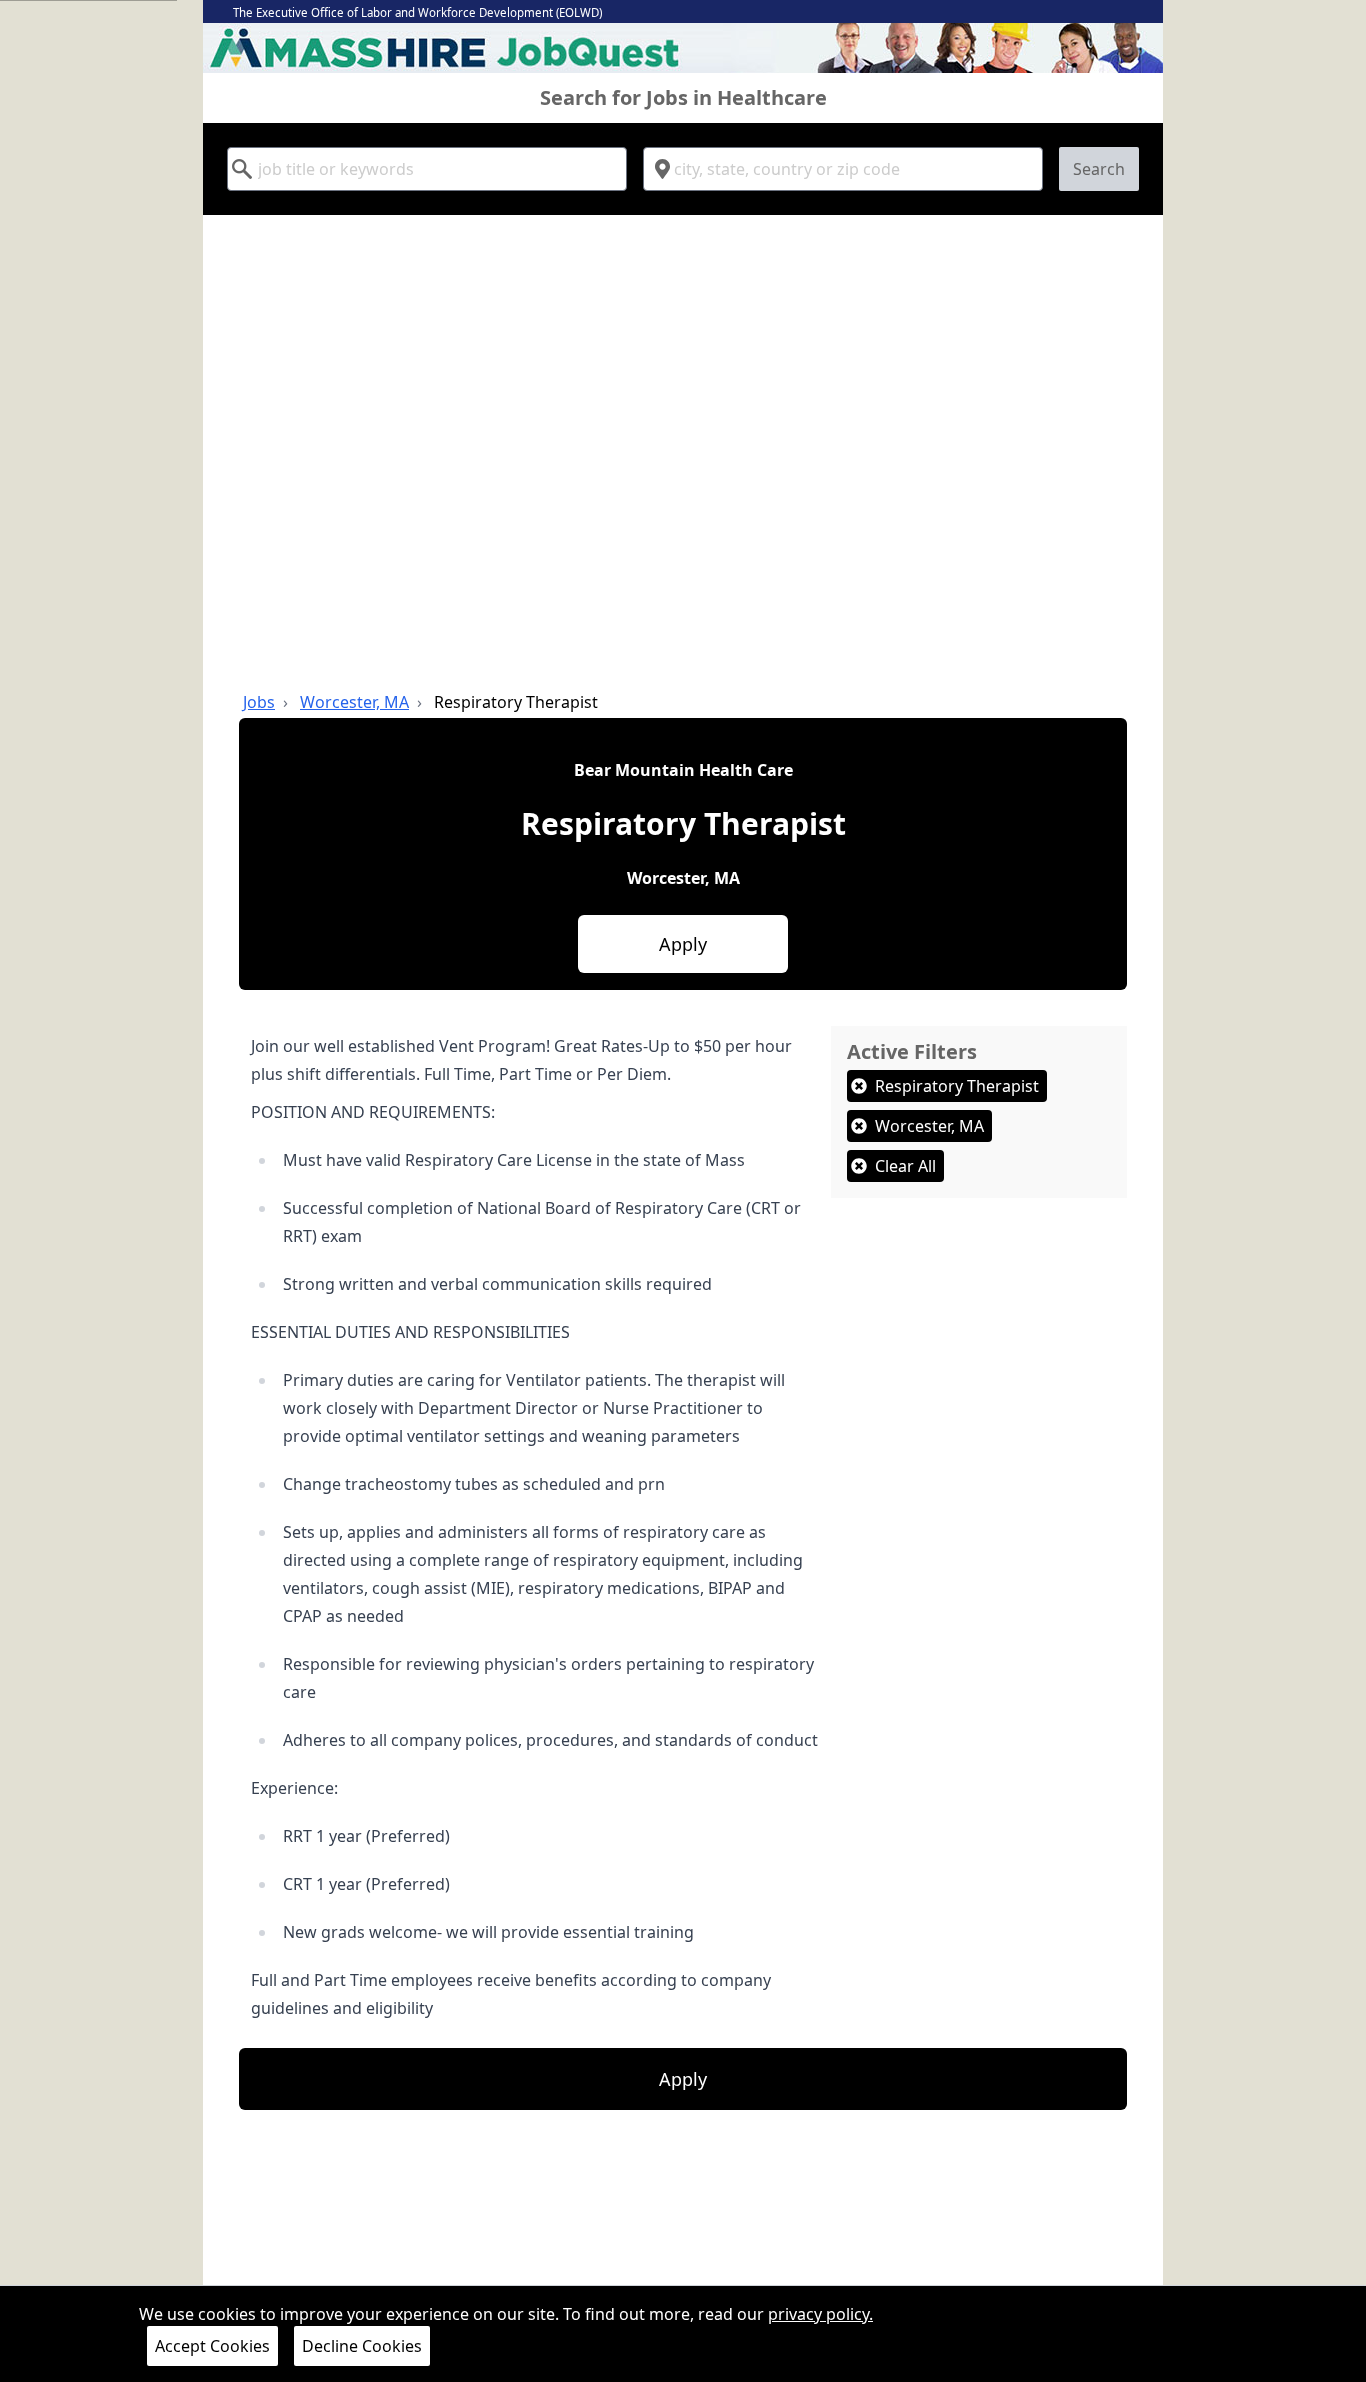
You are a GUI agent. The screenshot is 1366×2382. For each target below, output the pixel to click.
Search (1099, 169)
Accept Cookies (212, 2346)
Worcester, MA (354, 702)
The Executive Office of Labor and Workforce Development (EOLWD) (417, 12)
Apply (683, 944)
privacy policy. (820, 2314)
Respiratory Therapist (516, 702)
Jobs (259, 702)
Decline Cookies (362, 2346)
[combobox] (427, 169)
